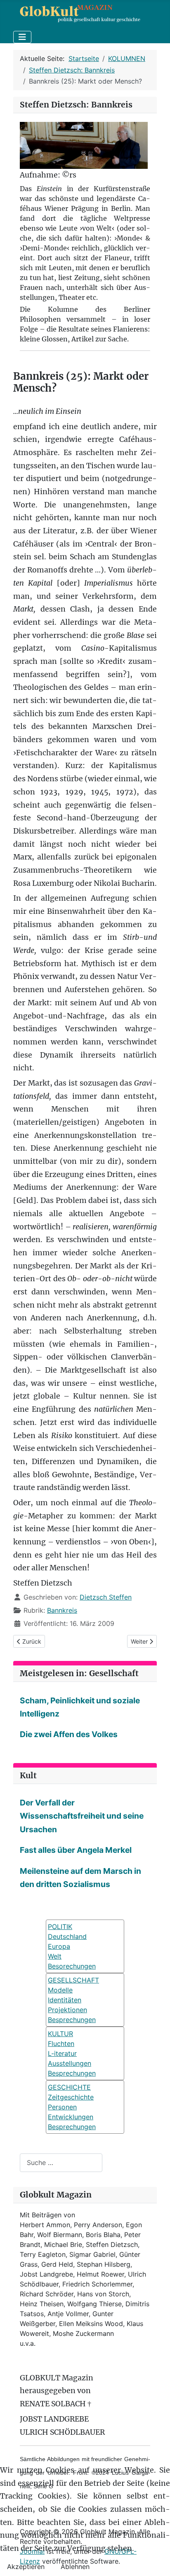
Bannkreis (62, 1610)
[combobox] (61, 2163)
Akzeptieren (26, 2567)
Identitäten (65, 2000)
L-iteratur (62, 2053)
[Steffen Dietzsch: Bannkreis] (84, 145)
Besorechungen (72, 1966)
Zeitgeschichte (71, 2097)
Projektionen (67, 2010)
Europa (59, 1946)
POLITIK (60, 1927)
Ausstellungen (70, 2063)
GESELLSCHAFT (73, 1980)
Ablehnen (75, 2567)
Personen (62, 2107)
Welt (55, 1956)
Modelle (60, 1990)
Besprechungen (72, 2020)
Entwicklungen (71, 2117)
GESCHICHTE (69, 2087)
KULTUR (60, 2034)
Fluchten (61, 2044)
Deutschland (67, 1936)
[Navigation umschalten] (22, 37)
